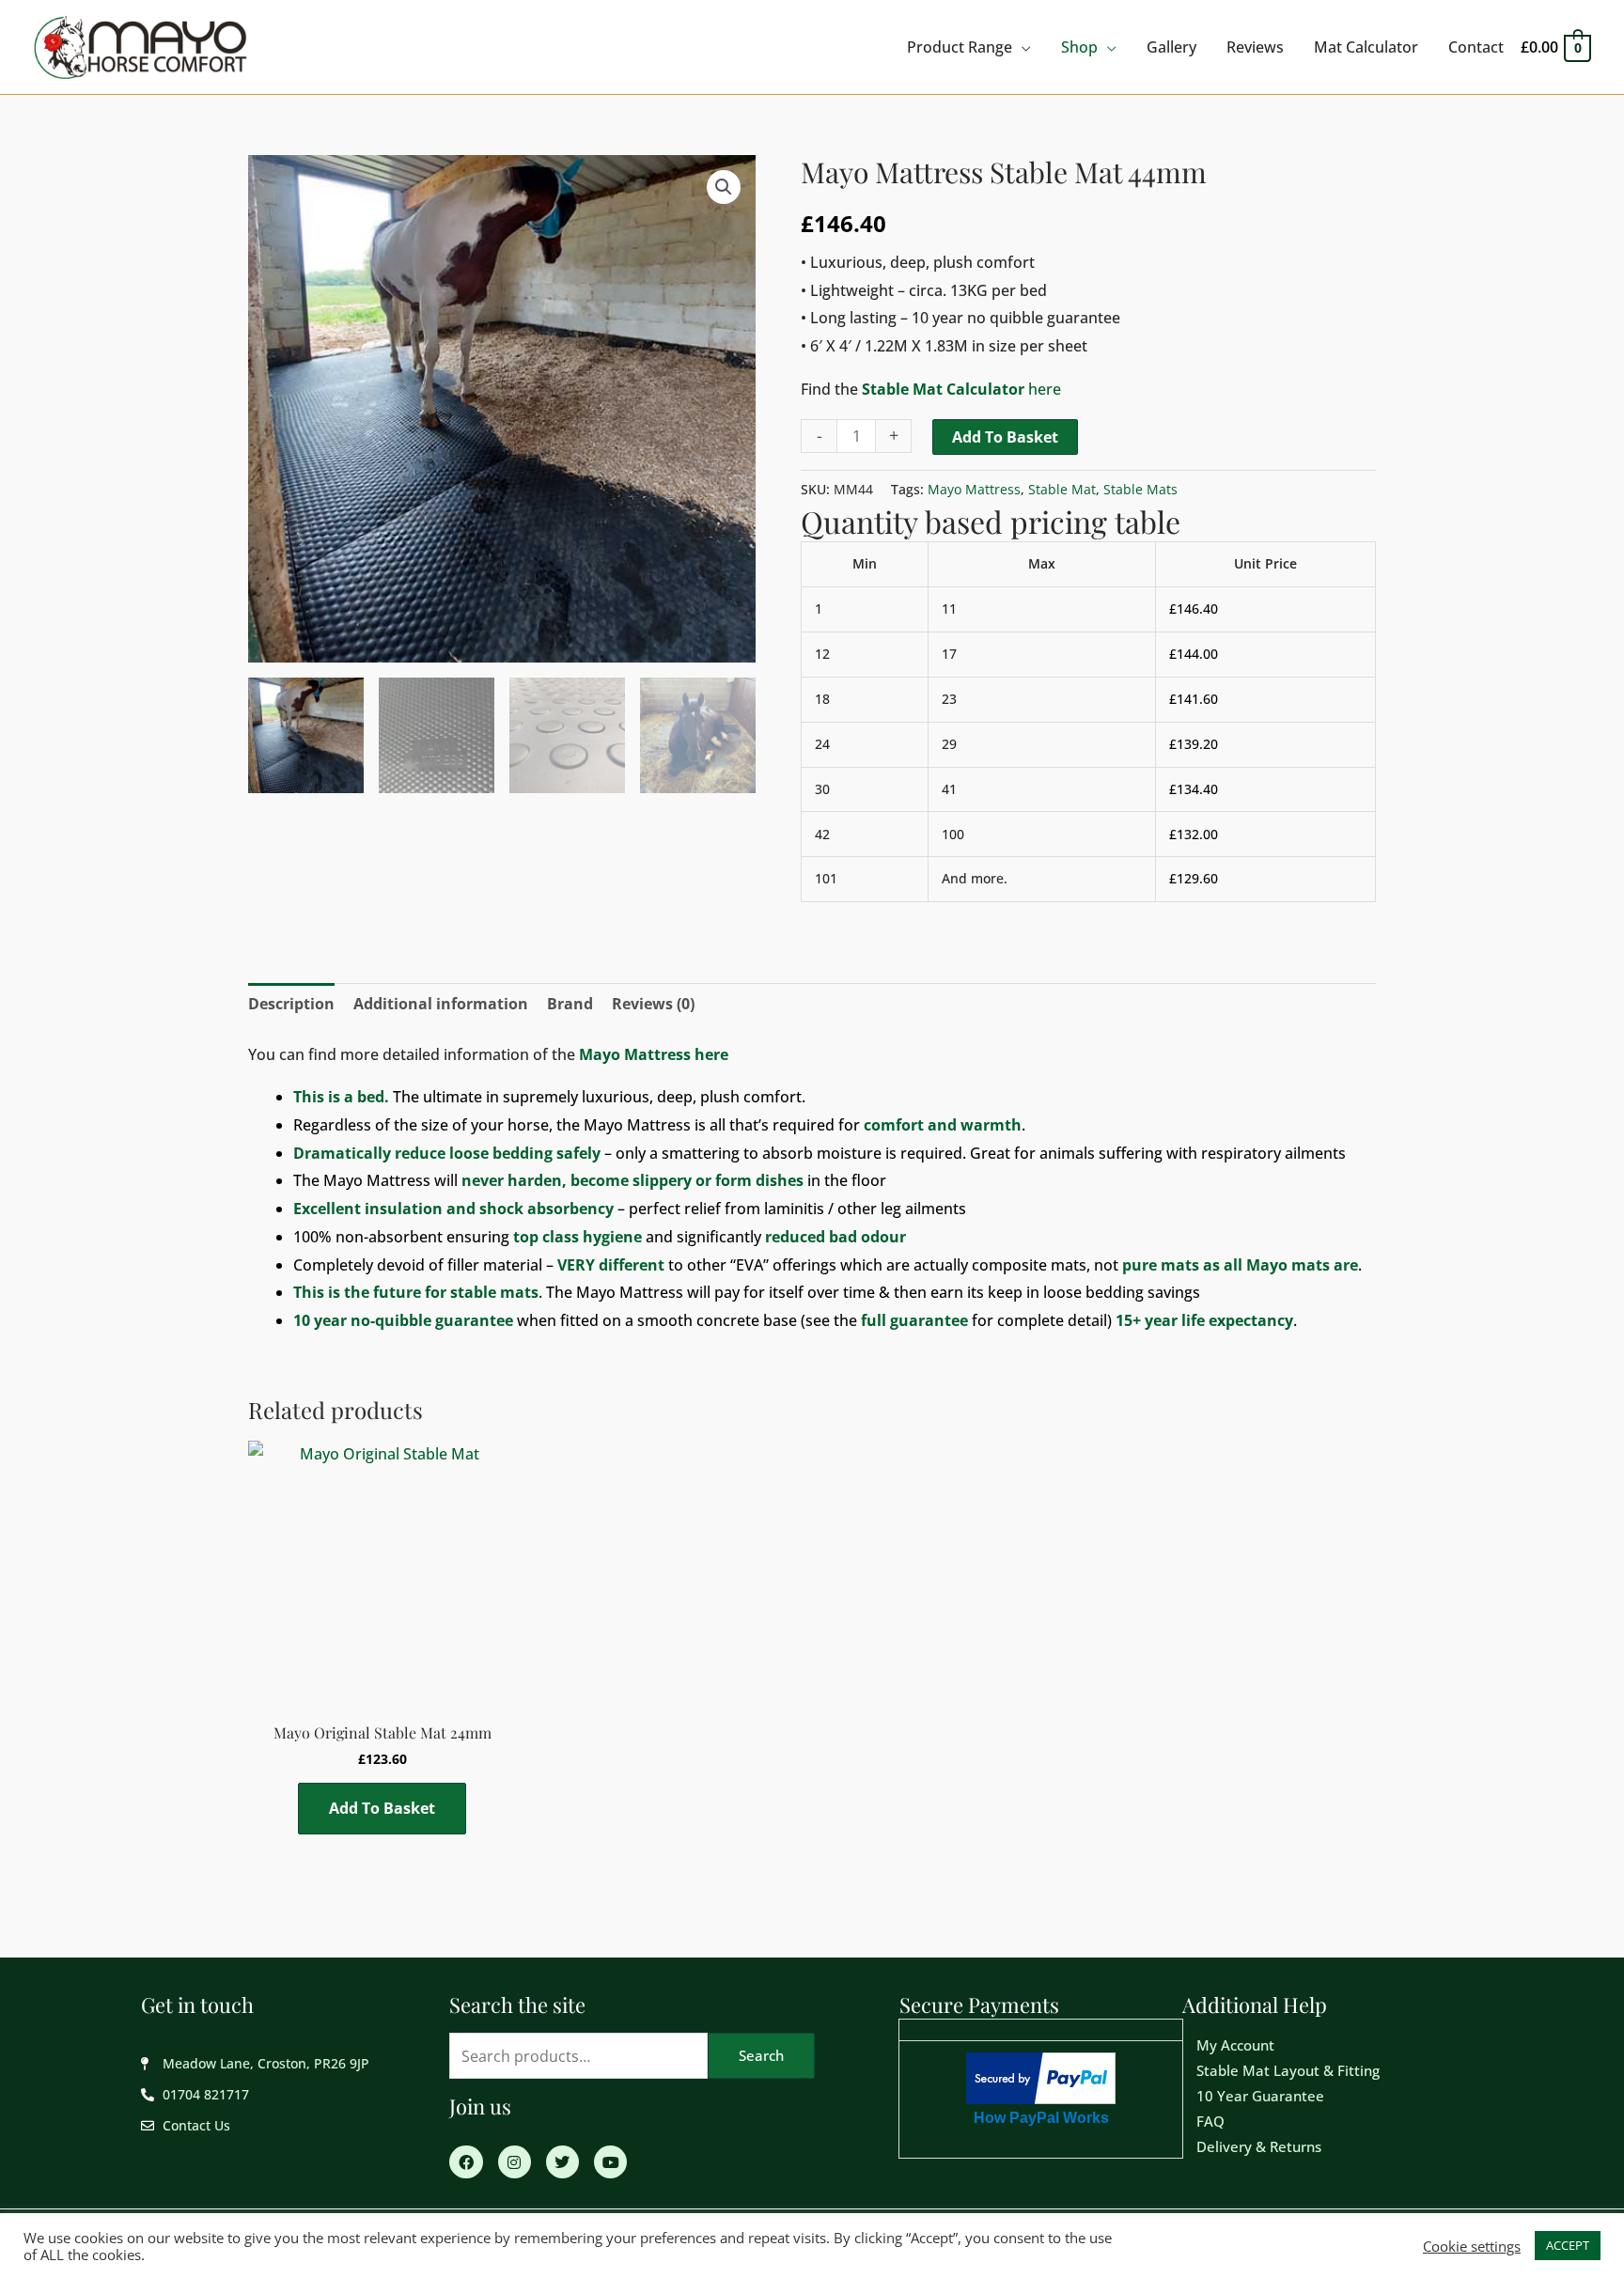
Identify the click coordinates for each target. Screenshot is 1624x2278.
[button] (724, 187)
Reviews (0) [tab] (653, 1004)
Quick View (383, 1692)
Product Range (960, 47)
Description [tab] (291, 1004)
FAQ (1210, 2121)
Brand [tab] (570, 1004)
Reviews (1255, 47)
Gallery (1171, 47)
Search (761, 2055)
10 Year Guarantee (1260, 2096)
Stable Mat (1062, 489)
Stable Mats (1140, 489)
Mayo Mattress (974, 489)
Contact (1476, 47)
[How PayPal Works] (1041, 2076)
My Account (1235, 2045)
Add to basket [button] (382, 1808)
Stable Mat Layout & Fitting (1288, 2070)
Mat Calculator (1366, 47)
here (961, 389)
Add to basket (1005, 437)
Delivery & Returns (1259, 2146)
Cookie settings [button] (1472, 2246)
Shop (1079, 47)
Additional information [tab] (441, 1004)
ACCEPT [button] (1568, 2245)
